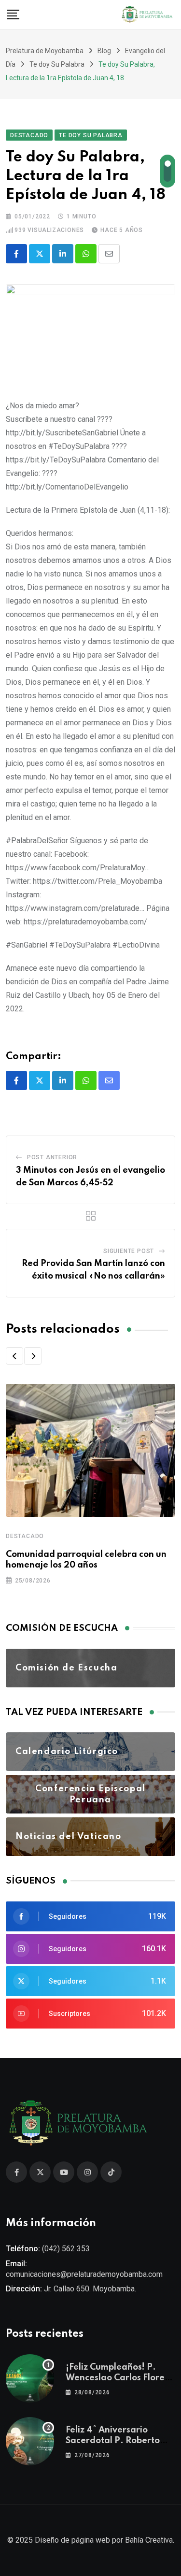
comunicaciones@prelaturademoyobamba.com (84, 2274)
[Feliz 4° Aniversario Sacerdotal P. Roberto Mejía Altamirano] (30, 2441)
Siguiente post (129, 1251)
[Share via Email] (109, 254)
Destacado (25, 1536)
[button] (14, 1356)
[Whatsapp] (86, 254)
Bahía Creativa (149, 2540)
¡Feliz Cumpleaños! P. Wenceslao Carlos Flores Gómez (117, 2378)
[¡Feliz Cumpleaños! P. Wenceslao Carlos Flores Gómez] (30, 2378)
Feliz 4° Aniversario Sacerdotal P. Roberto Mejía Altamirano (113, 2441)
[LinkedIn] (63, 254)
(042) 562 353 (66, 2249)
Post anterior (52, 1157)
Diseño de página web (72, 2540)
